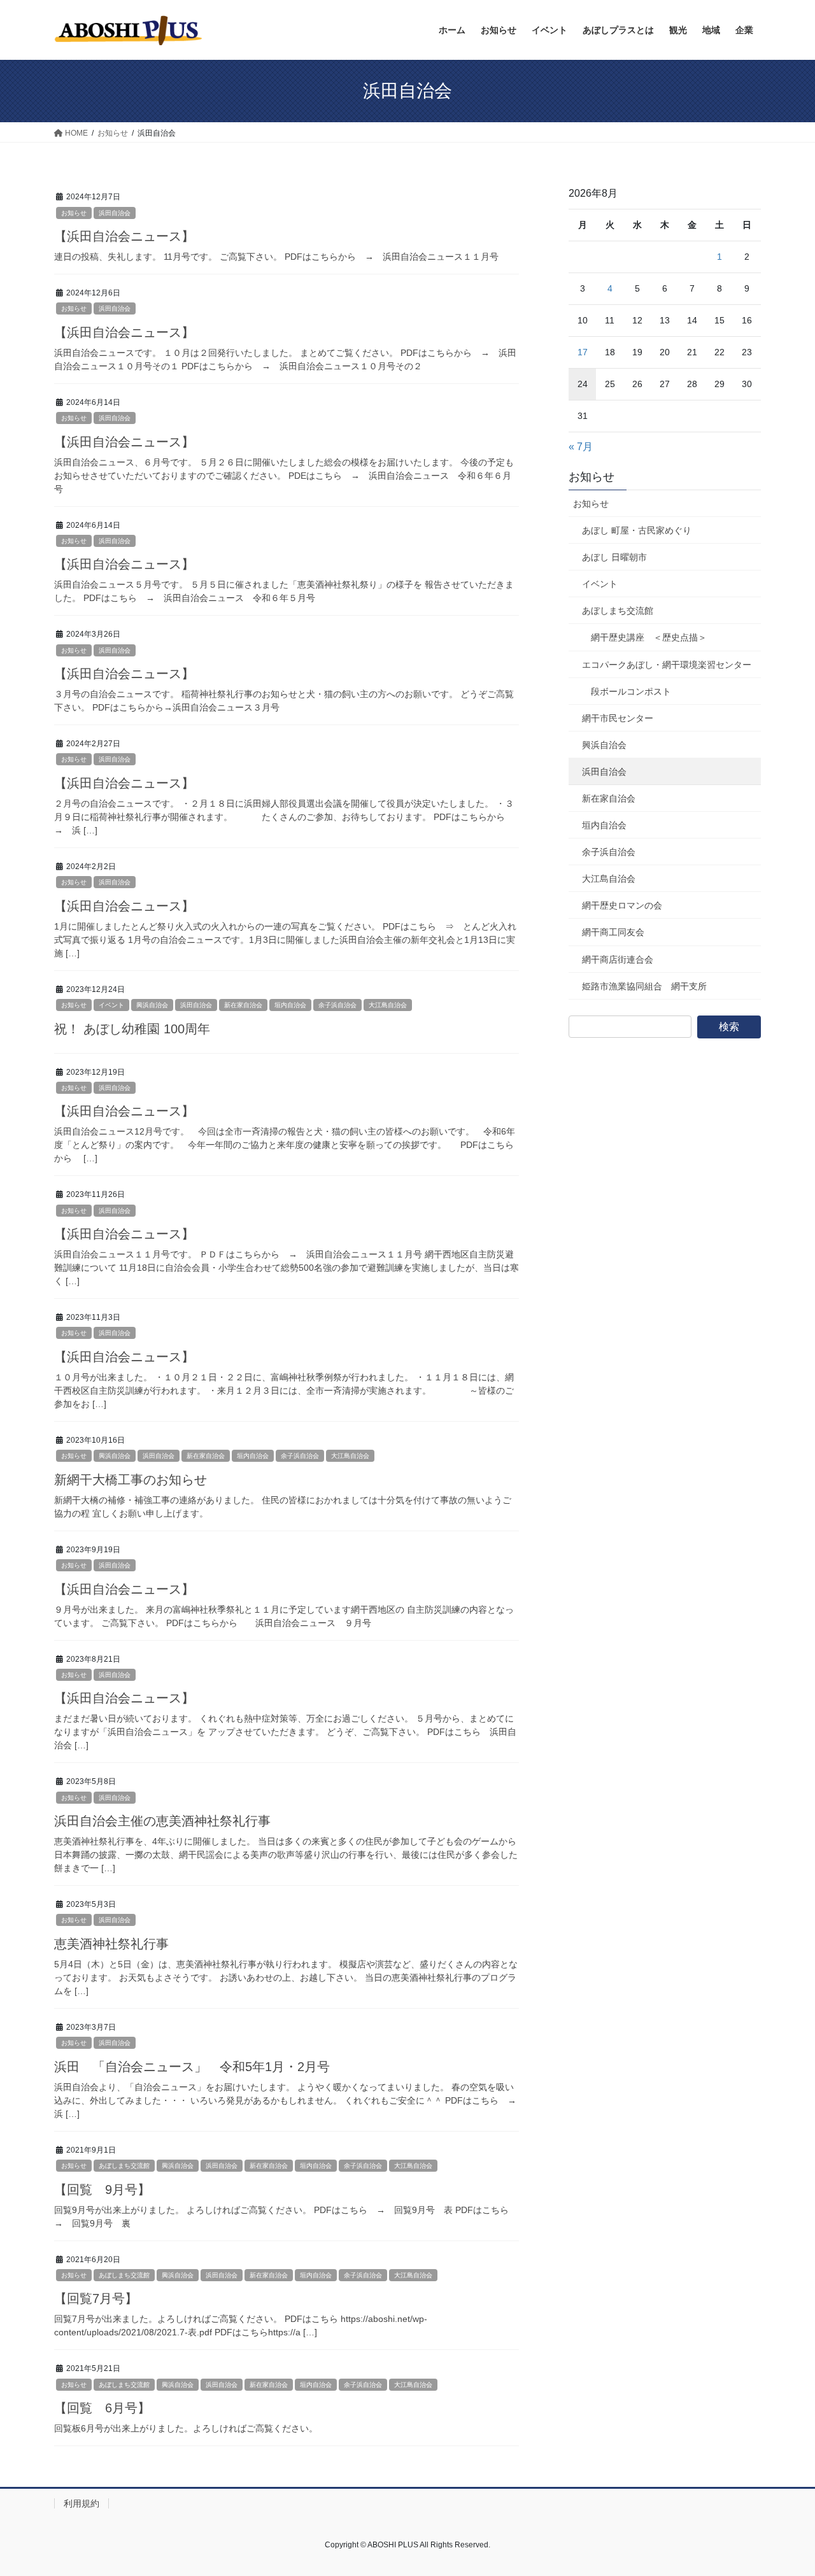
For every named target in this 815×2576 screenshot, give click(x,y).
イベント (111, 1005)
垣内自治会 (290, 1005)
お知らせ (74, 213)
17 (583, 352)
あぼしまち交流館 (124, 2166)
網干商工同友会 (613, 932)
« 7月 (581, 447)
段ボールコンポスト (631, 691)
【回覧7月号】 (96, 2298)
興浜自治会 (152, 1005)
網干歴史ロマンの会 (622, 905)
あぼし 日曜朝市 (614, 557)
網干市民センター (618, 718)
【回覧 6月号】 (102, 2408)
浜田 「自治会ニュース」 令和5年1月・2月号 (192, 2067)
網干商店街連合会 (618, 959)
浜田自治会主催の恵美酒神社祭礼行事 (162, 1821)
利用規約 (81, 2503)
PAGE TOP (783, 2488)
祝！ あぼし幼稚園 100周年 (132, 1029)
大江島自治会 (388, 1005)
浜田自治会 (115, 213)
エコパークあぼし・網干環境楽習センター (667, 665)
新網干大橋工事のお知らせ (131, 1480)
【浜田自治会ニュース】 (124, 236)
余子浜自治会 (337, 1005)
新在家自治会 (243, 1005)
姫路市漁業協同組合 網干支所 (644, 986)
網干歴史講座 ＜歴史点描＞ (649, 637)
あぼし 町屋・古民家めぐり (637, 530)
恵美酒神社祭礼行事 (111, 1944)
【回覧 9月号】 (102, 2190)
